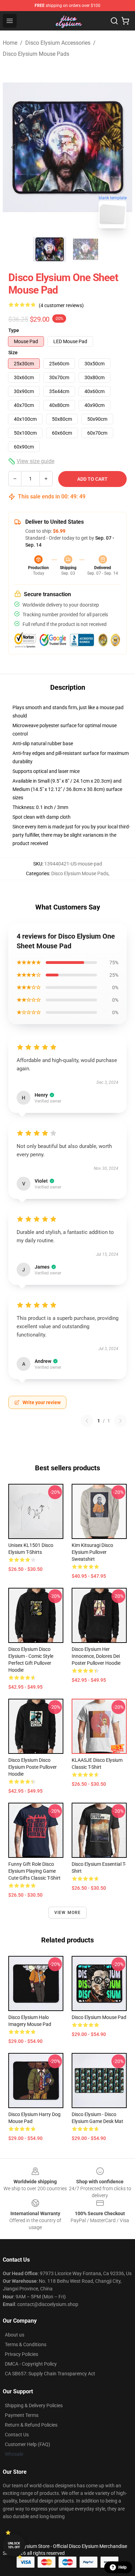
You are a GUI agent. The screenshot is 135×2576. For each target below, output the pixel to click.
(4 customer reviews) (61, 305)
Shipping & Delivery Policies (34, 2405)
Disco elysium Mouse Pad (99, 2017)
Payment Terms (22, 2415)
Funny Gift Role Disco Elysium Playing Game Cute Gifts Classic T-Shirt (34, 1871)
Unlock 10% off (14, 2545)
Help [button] (123, 2567)
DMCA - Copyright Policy (31, 2364)
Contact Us (17, 2435)
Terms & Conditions (26, 2344)
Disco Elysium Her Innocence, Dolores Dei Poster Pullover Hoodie (96, 1656)
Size (13, 353)
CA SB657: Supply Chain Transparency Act (50, 2374)
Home (10, 43)
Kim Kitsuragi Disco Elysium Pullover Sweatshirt (92, 1552)
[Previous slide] (13, 147)
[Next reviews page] (120, 1421)
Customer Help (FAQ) (28, 2444)
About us (15, 2335)
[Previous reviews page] (87, 1421)
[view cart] (125, 21)
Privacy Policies (21, 2354)
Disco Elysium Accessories (58, 43)
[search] (114, 21)
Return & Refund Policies (31, 2425)
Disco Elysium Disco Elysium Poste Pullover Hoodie (33, 1767)
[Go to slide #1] (49, 249)
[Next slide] (121, 147)
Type (14, 330)
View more (68, 1913)
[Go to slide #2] (85, 249)
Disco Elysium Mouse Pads (36, 54)
